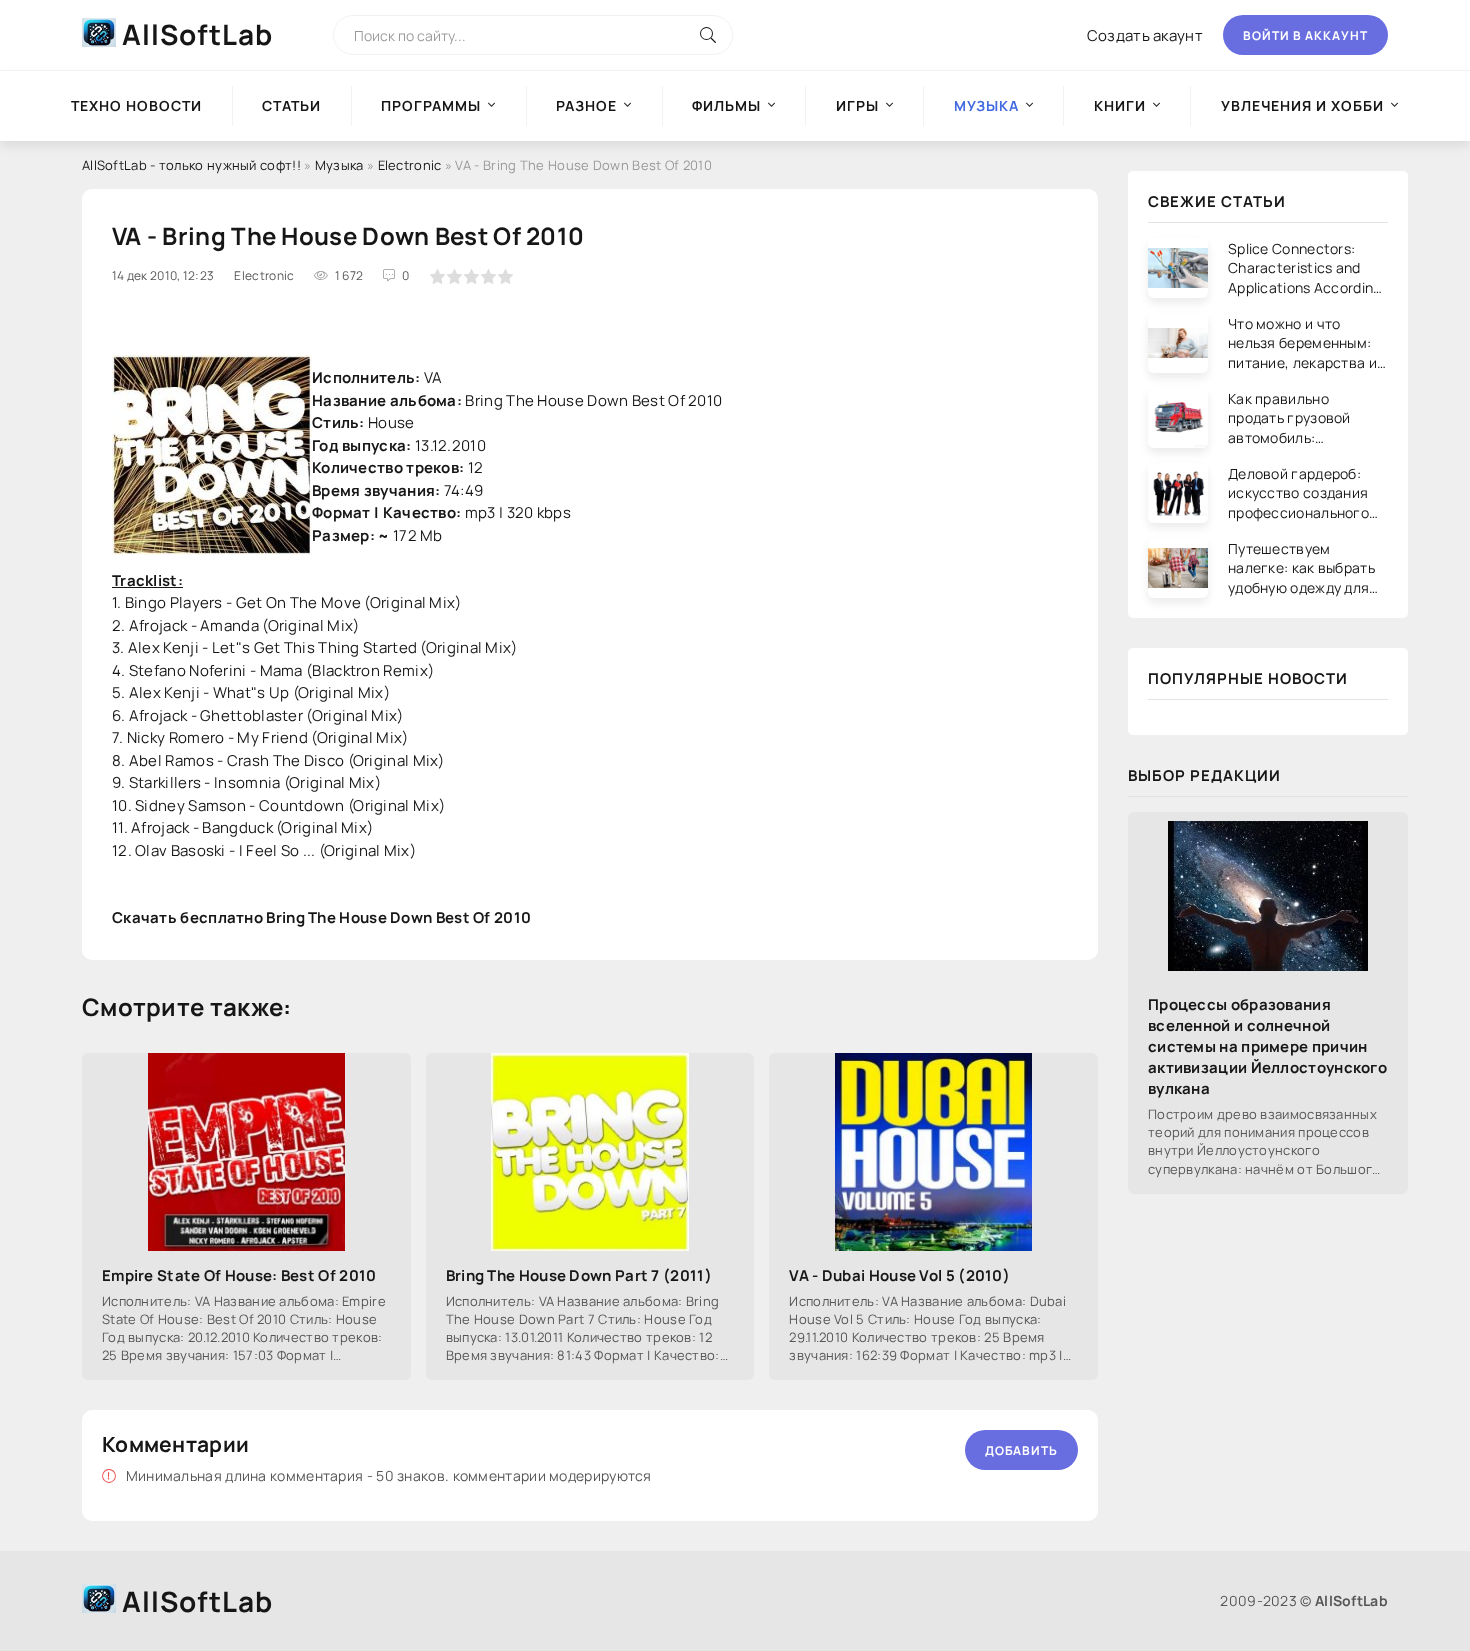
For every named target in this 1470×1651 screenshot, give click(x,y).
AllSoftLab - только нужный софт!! (191, 165)
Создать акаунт (1145, 35)
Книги (1120, 105)
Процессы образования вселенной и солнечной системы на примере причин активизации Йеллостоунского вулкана (1267, 1046)
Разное (586, 105)
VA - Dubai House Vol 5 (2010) (899, 1275)
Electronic (410, 165)
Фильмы (726, 105)
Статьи (291, 105)
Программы (431, 105)
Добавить (1021, 1450)
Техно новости (136, 105)
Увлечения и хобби (1302, 105)
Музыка (339, 165)
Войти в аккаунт (1305, 35)
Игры (857, 105)
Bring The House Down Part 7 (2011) (579, 1275)
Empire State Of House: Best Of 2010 (239, 1275)
